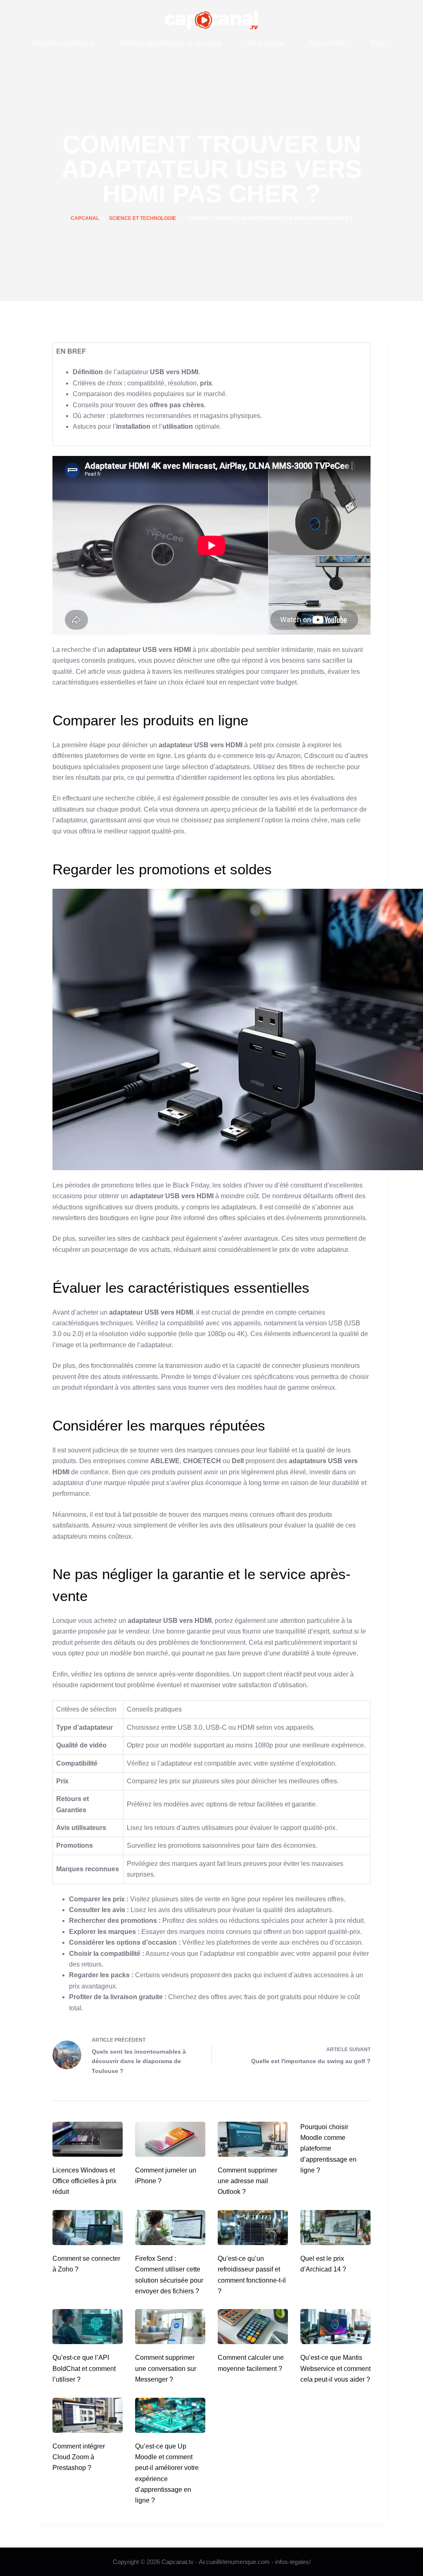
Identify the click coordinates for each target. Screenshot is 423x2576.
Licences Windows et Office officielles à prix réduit (84, 2181)
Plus (377, 43)
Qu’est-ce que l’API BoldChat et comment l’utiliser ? (84, 2368)
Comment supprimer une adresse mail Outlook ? (247, 2181)
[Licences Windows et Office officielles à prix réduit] (88, 2139)
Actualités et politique (63, 43)
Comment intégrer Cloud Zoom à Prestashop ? (79, 2457)
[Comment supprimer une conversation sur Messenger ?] (170, 2327)
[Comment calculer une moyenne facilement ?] (253, 2327)
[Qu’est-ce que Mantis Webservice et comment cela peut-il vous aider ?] (335, 2327)
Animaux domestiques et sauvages (171, 43)
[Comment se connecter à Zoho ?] (88, 2228)
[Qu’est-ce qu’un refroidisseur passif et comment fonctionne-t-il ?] (253, 2228)
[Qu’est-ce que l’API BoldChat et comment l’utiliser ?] (88, 2327)
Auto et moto (327, 43)
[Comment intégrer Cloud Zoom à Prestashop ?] (88, 2415)
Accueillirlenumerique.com (234, 2562)
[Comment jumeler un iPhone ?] (170, 2139)
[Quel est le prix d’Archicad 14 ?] (335, 2228)
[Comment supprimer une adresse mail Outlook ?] (253, 2139)
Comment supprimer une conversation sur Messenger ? (166, 2368)
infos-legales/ (293, 2562)
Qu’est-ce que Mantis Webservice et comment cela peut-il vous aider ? (335, 2368)
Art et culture (265, 43)
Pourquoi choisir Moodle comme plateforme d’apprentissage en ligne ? (328, 2149)
